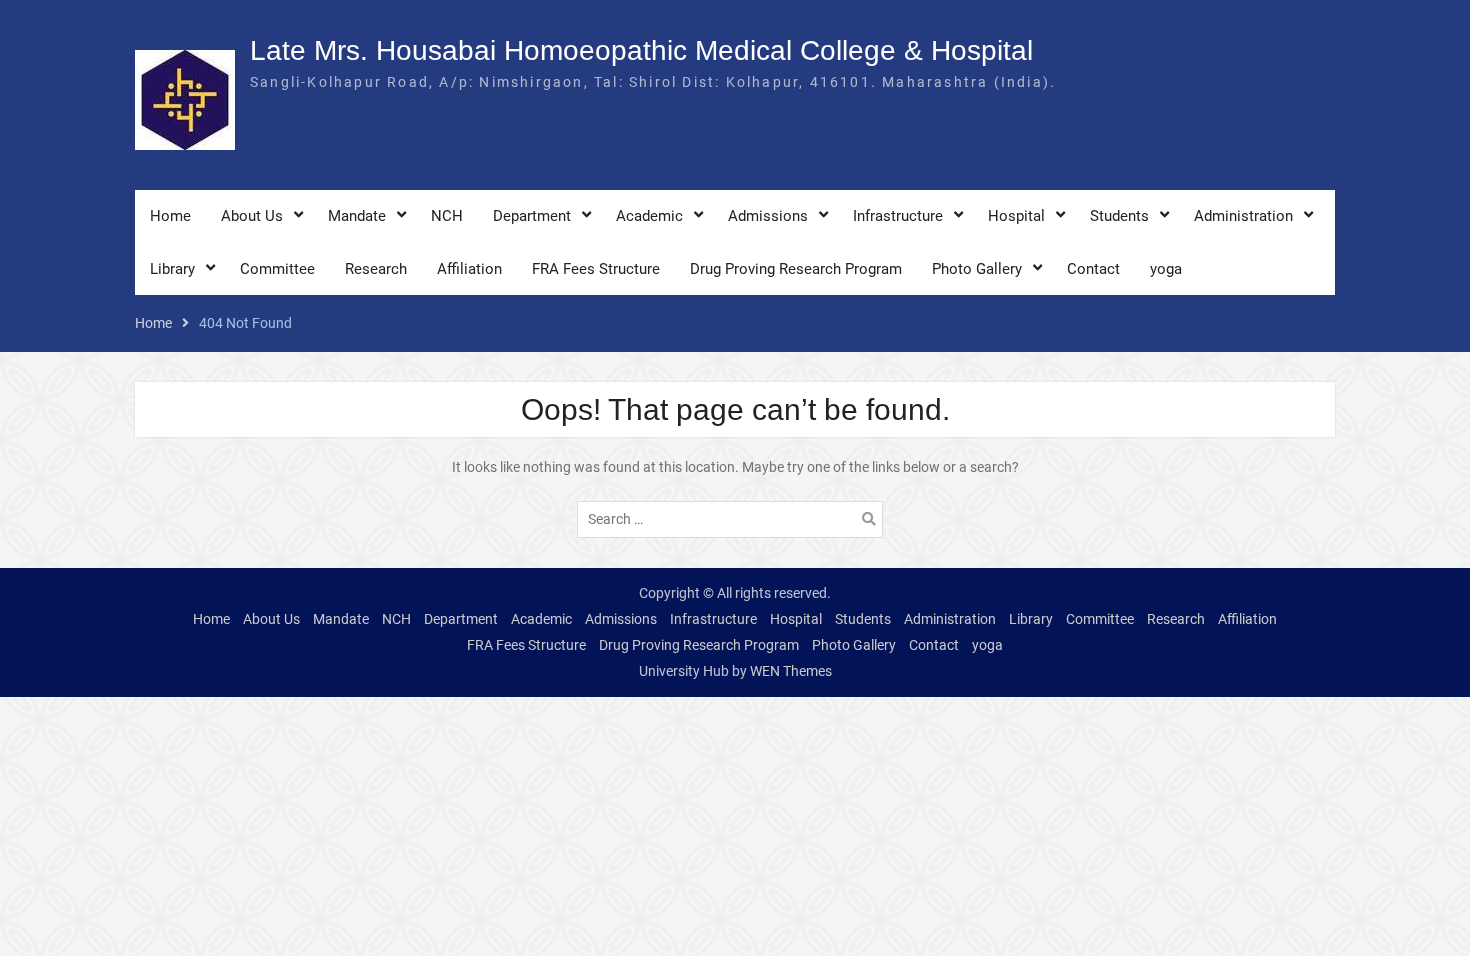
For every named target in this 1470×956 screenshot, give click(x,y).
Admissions (768, 216)
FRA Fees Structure (596, 269)
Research (376, 269)
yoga (1166, 269)
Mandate (357, 216)
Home (170, 216)
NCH (447, 216)
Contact (1093, 269)
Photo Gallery (977, 269)
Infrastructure (898, 216)
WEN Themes (791, 671)
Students (1119, 216)
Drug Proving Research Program (796, 269)
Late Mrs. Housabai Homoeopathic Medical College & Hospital (641, 50)
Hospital (1016, 216)
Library (172, 269)
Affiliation (469, 269)
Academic (649, 216)
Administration (1243, 216)
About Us (252, 216)
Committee (277, 269)
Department (532, 216)
